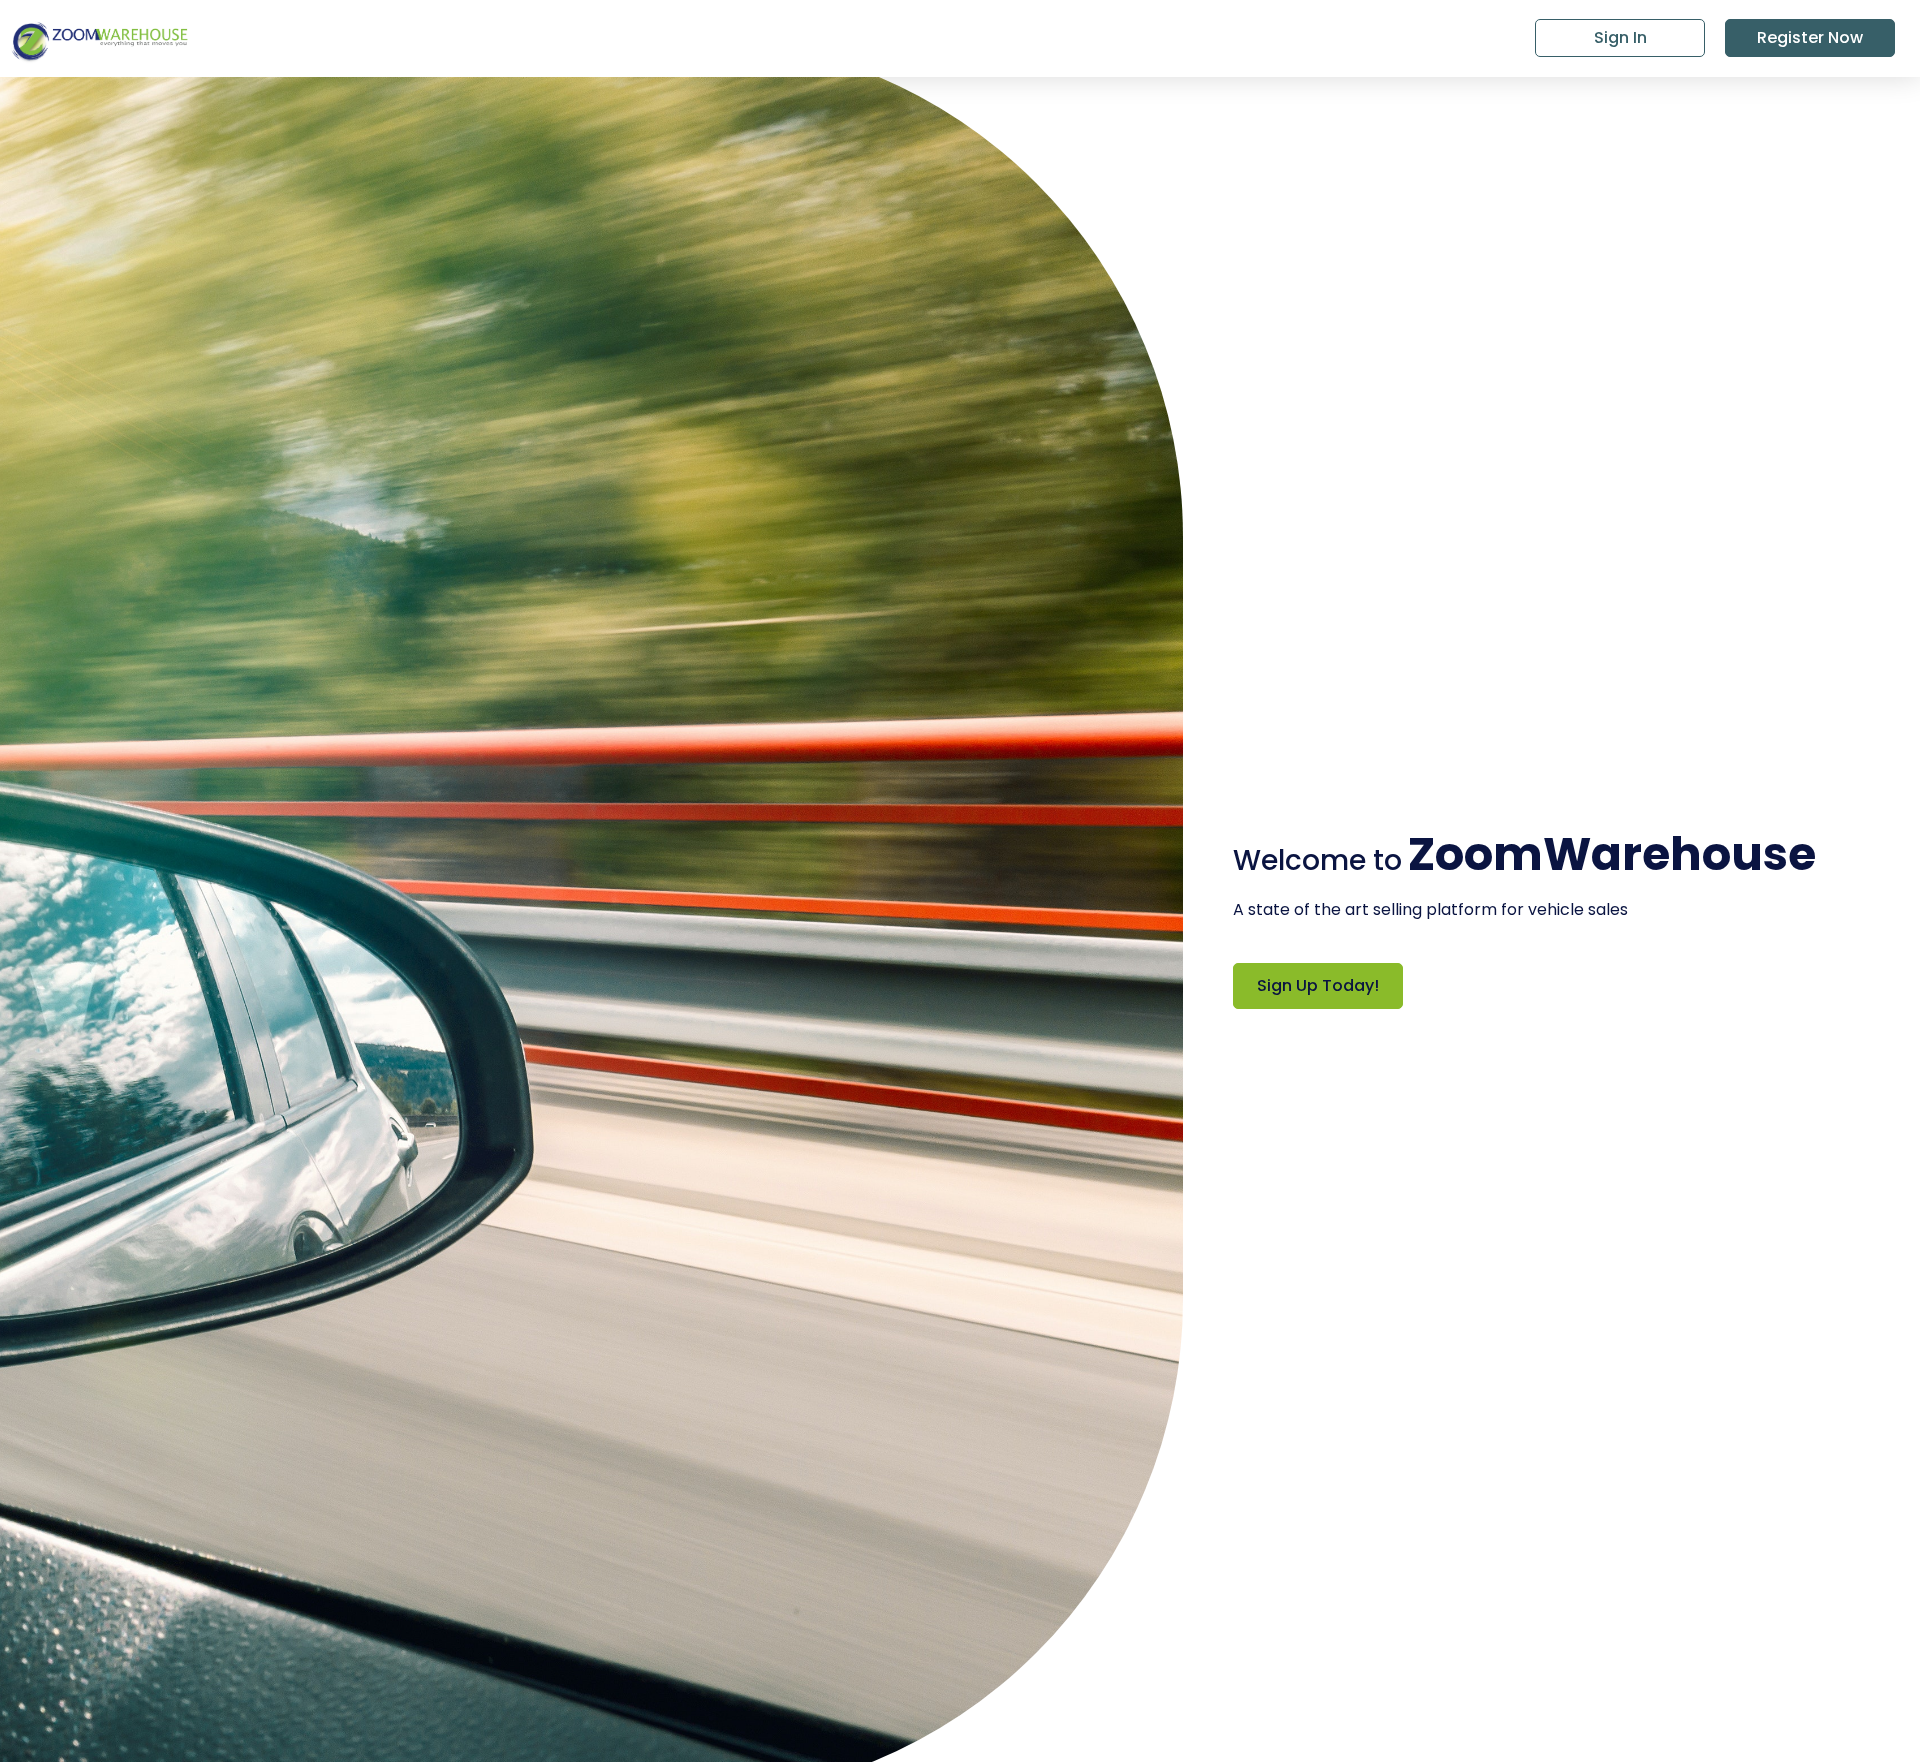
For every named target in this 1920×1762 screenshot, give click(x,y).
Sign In (1620, 37)
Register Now (1810, 37)
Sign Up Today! (1318, 985)
